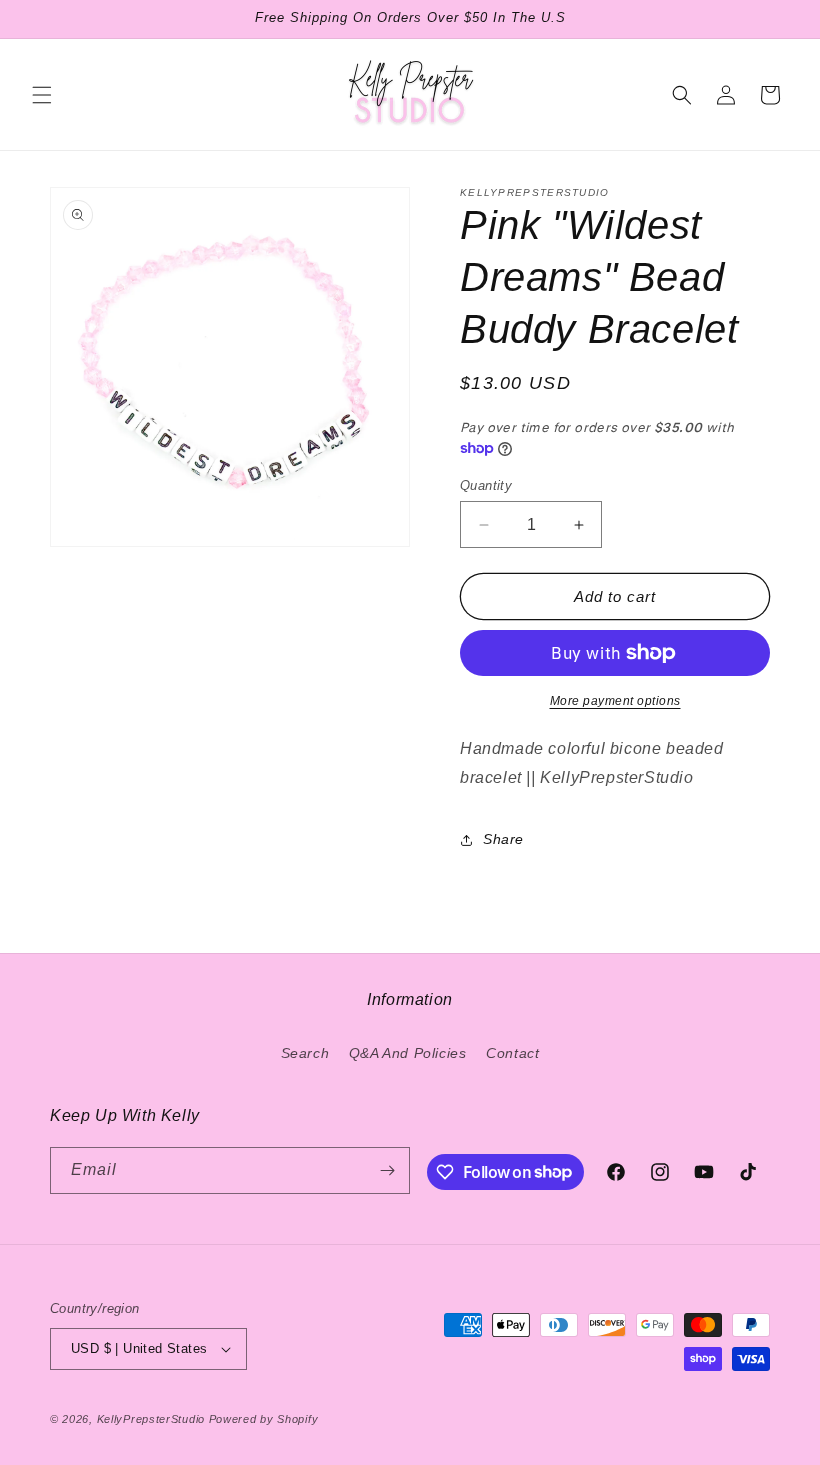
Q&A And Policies (408, 1053)
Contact (512, 1053)
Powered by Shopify (264, 1419)
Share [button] (503, 839)
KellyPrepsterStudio (151, 1419)
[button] (42, 95)
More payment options (615, 701)
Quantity (486, 485)
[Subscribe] (387, 1170)
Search (305, 1053)
